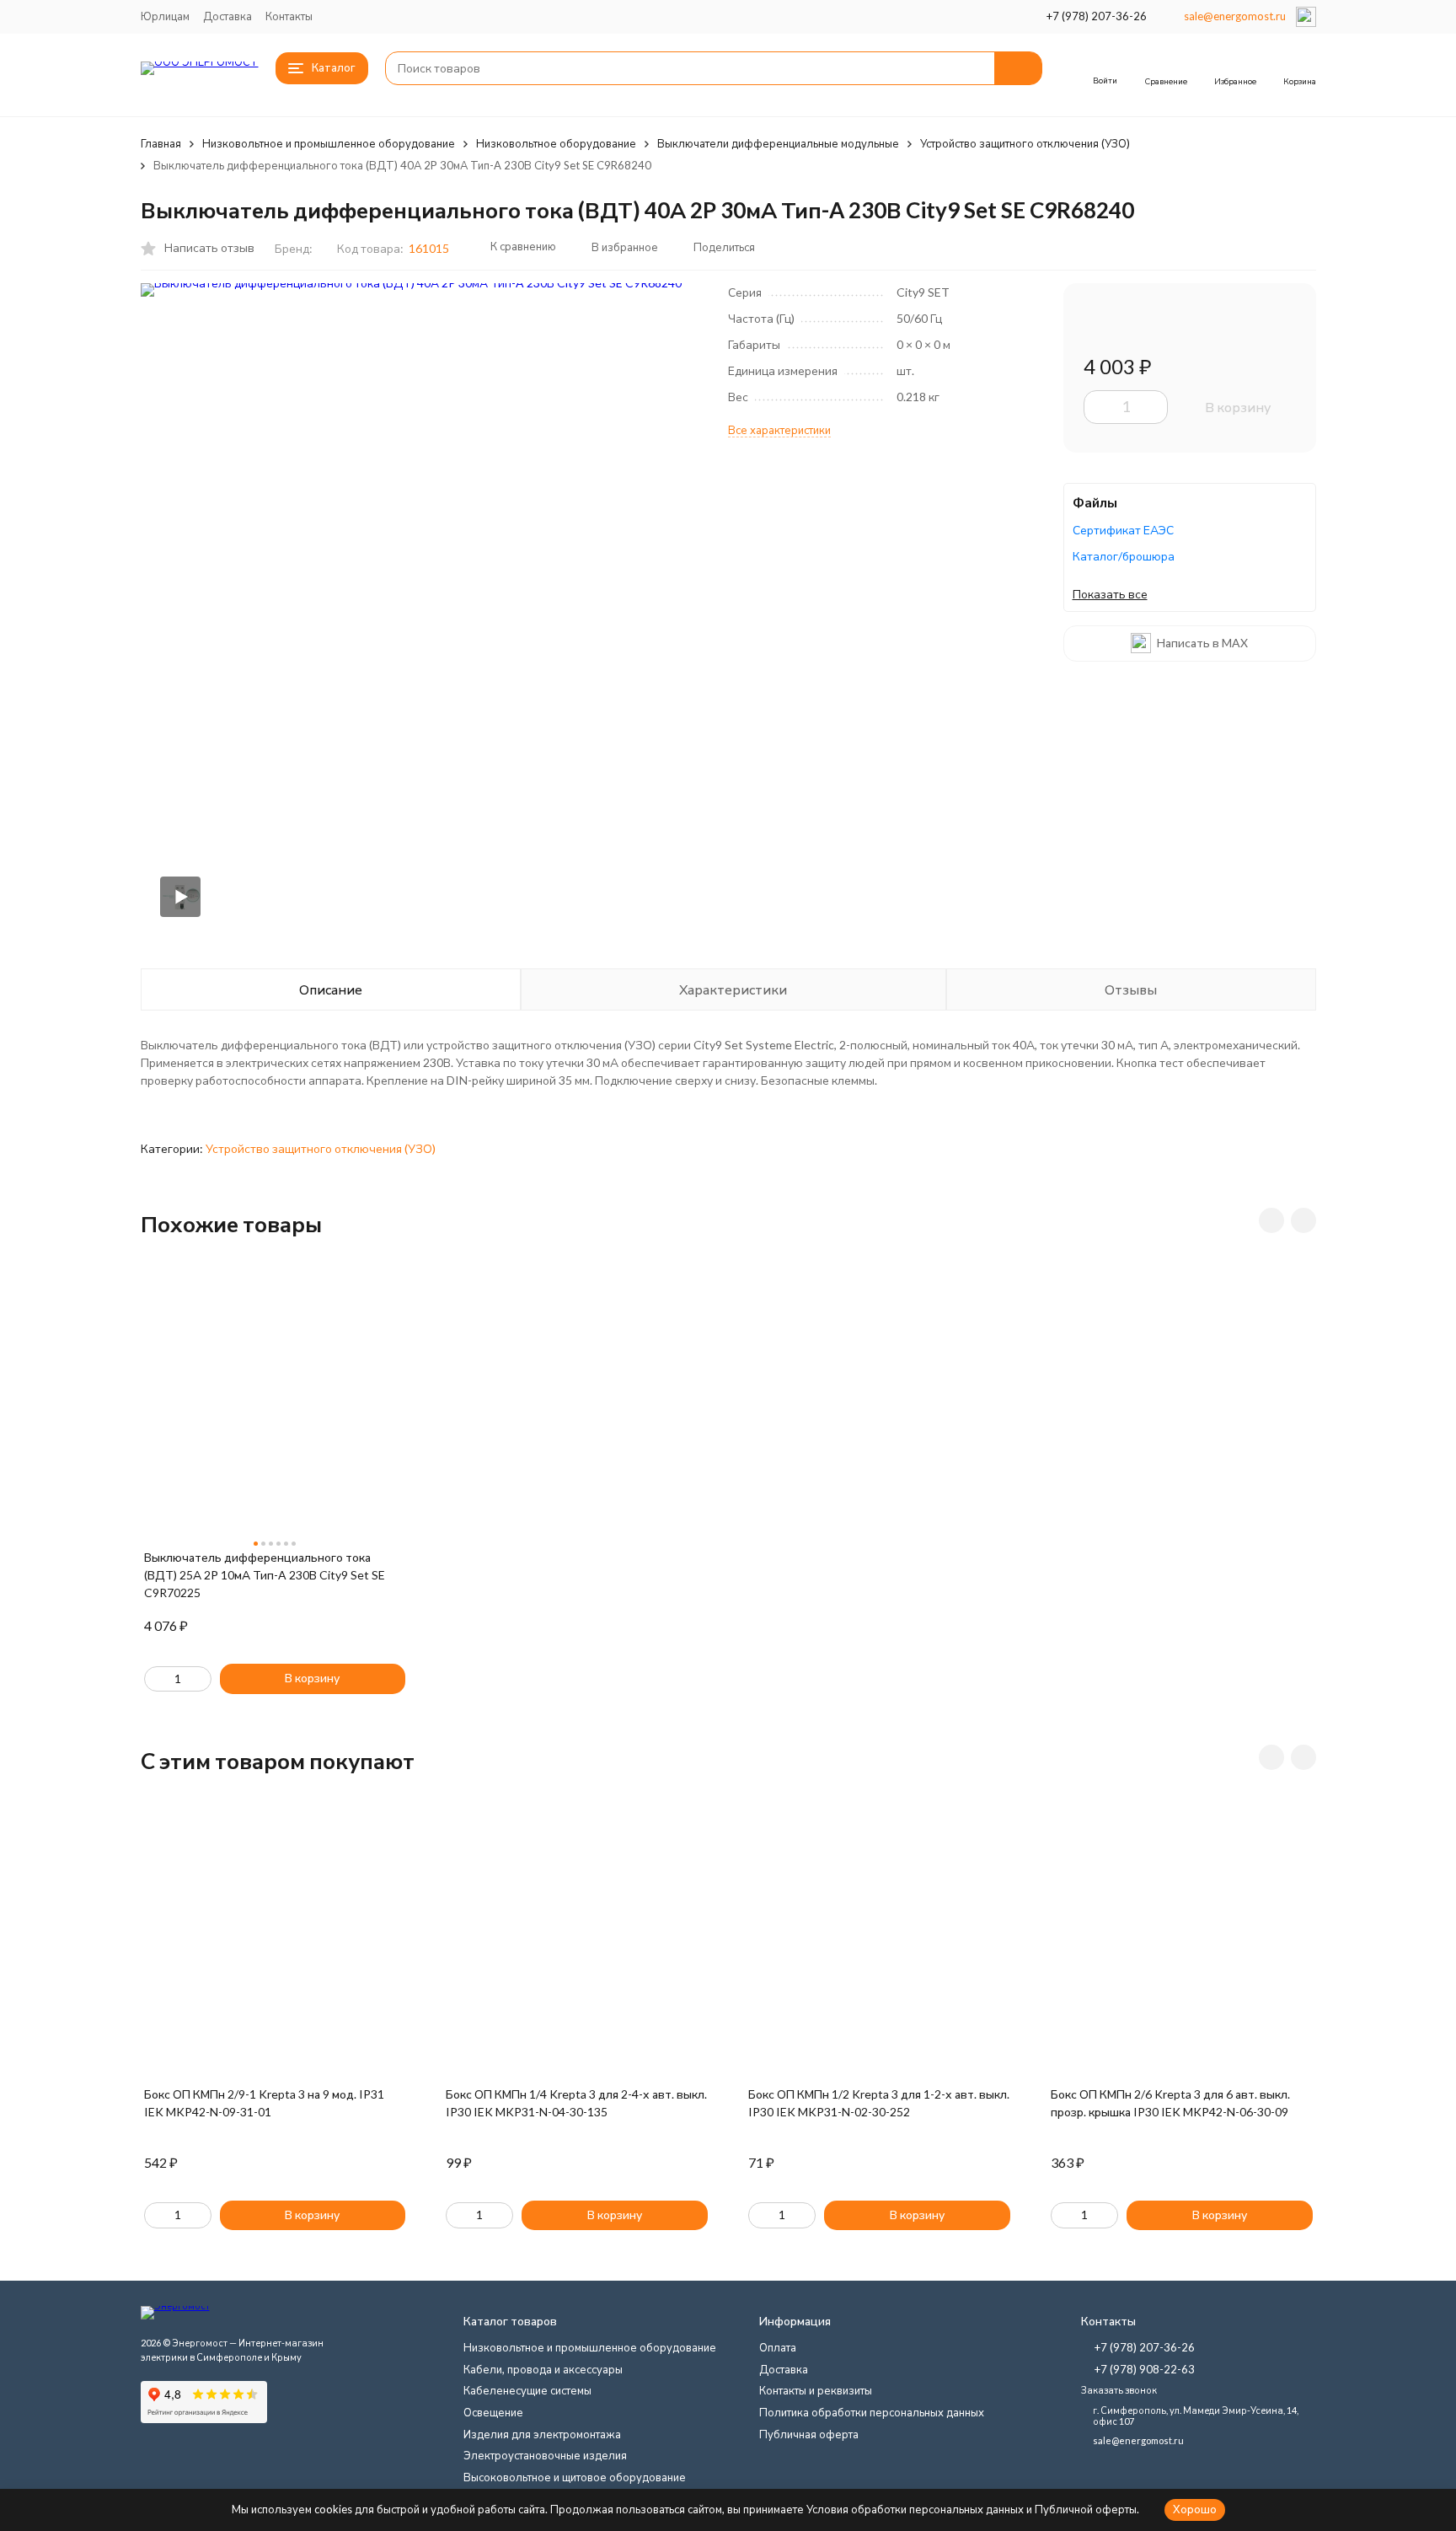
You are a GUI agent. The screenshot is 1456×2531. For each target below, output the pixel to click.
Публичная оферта (809, 2434)
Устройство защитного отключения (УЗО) (1025, 143)
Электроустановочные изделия (545, 2455)
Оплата (778, 2347)
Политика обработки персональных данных (872, 2412)
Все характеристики (779, 430)
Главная (161, 143)
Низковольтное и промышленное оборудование (329, 143)
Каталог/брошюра (1124, 556)
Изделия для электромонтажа (542, 2434)
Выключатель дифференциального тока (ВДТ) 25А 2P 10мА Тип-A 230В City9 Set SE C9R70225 (265, 1575)
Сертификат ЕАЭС (1123, 530)
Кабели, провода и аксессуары (543, 2369)
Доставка (227, 16)
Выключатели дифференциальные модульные (778, 143)
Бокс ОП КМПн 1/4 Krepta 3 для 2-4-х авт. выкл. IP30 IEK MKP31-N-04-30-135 (576, 2103)
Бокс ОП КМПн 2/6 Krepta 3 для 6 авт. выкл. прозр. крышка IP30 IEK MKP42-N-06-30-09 (1170, 2103)
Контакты (289, 16)
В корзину (1238, 407)
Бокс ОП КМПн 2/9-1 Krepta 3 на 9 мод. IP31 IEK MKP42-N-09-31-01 (264, 2103)
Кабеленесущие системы (527, 2390)
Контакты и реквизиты (816, 2390)
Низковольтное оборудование (556, 143)
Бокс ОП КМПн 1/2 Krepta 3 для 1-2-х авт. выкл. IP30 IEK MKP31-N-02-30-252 (879, 2103)
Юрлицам (165, 16)
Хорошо (1195, 2509)
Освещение (493, 2412)
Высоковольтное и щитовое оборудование (575, 2477)
